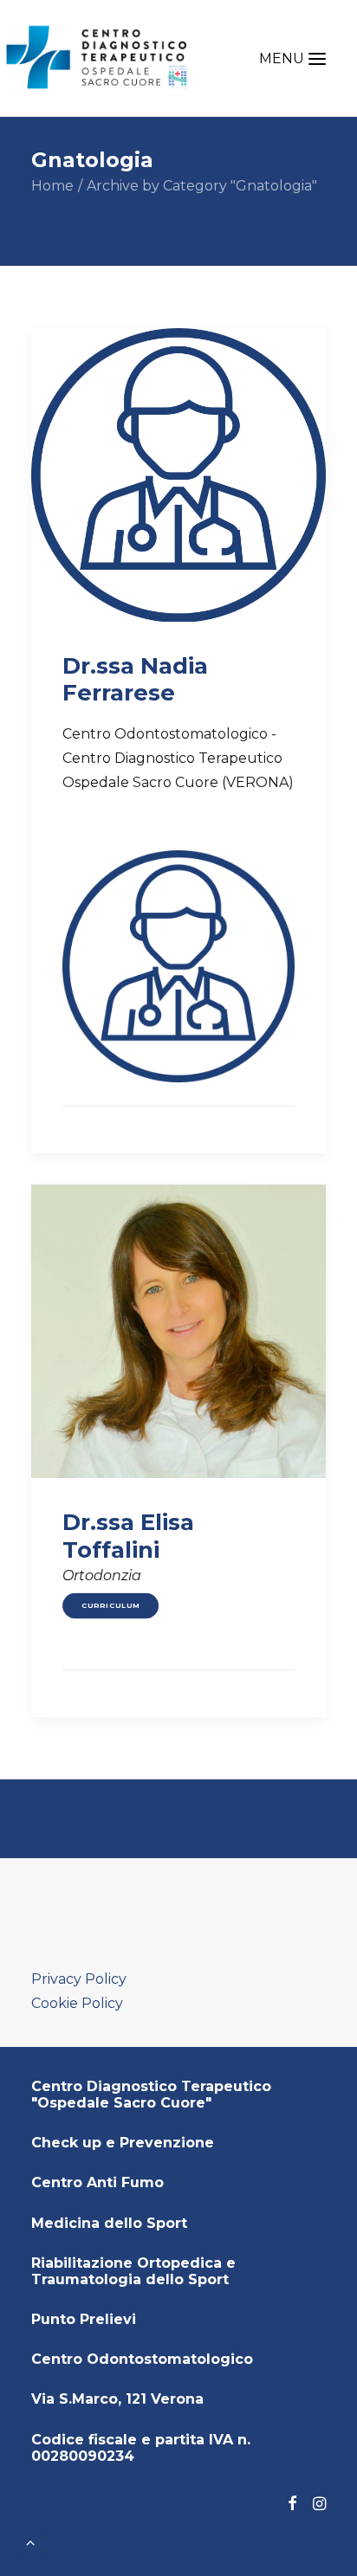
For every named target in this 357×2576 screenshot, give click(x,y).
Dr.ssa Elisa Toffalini (128, 1536)
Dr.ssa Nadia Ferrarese (135, 679)
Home (52, 186)
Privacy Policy (79, 1979)
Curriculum (111, 1605)
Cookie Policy (77, 2003)
